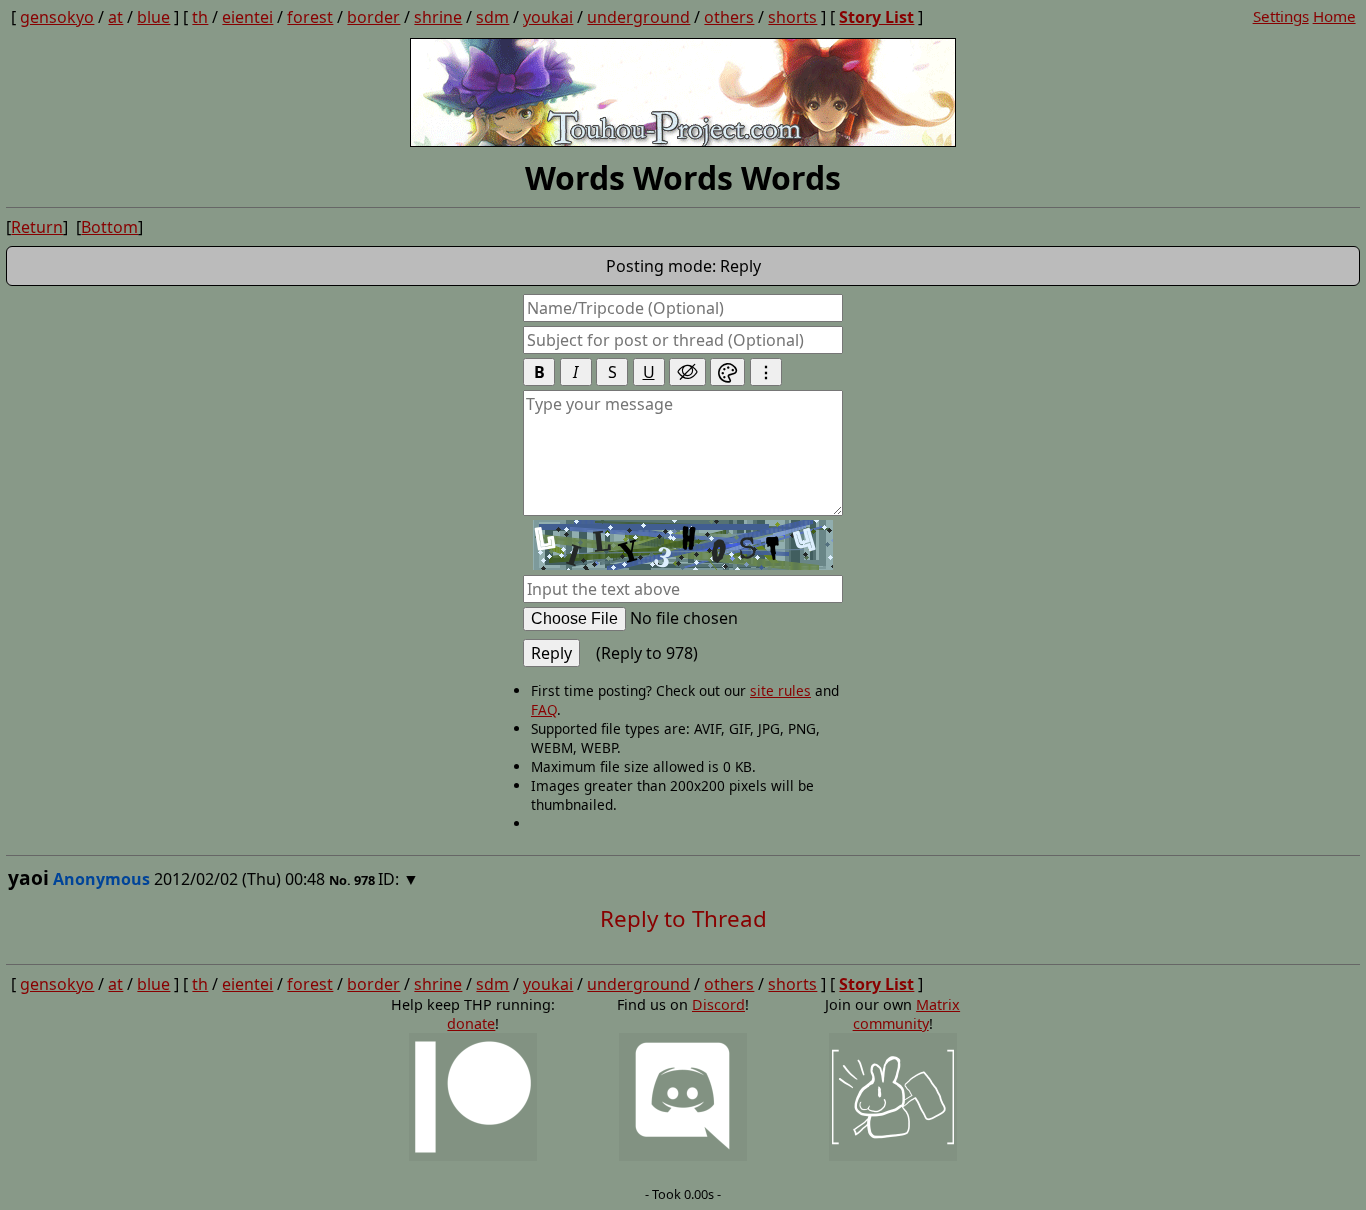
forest (310, 17)
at (115, 17)
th (200, 17)
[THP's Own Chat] (892, 1098)
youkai (548, 17)
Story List (876, 17)
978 (364, 880)
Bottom (109, 227)
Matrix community (907, 1014)
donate (471, 1023)
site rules (780, 690)
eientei (247, 17)
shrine (438, 17)
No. (341, 880)
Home (1334, 16)
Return (37, 227)
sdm (492, 17)
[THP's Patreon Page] (473, 1098)
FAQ (544, 709)
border (373, 17)
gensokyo (57, 17)
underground (638, 17)
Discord (718, 1004)
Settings (1281, 16)
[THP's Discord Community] (682, 1098)
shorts (792, 17)
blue (153, 17)
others (729, 17)
